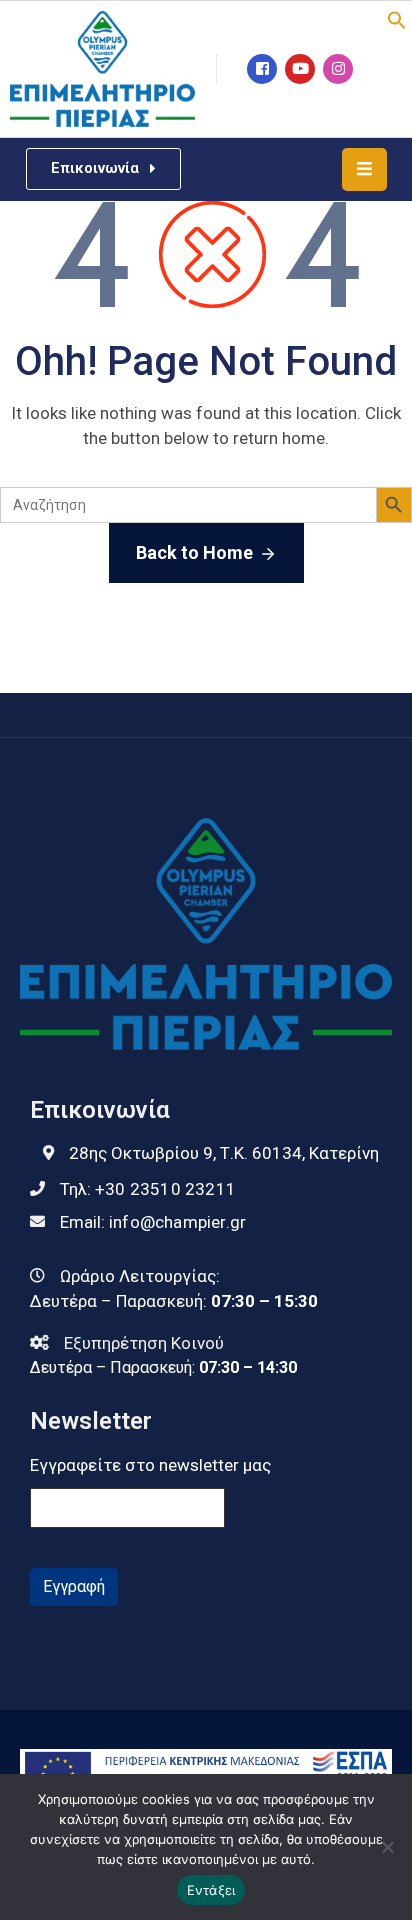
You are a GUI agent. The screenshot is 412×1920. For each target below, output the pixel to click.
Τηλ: (148, 1189)
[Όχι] (387, 1847)
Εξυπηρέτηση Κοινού (144, 1343)
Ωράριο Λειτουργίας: (140, 1276)
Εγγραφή (74, 1586)
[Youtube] (300, 69)
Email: (153, 1222)
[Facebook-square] (262, 69)
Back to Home (194, 552)
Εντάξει (211, 1890)
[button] (397, 18)
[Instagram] (338, 69)
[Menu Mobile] (364, 169)
